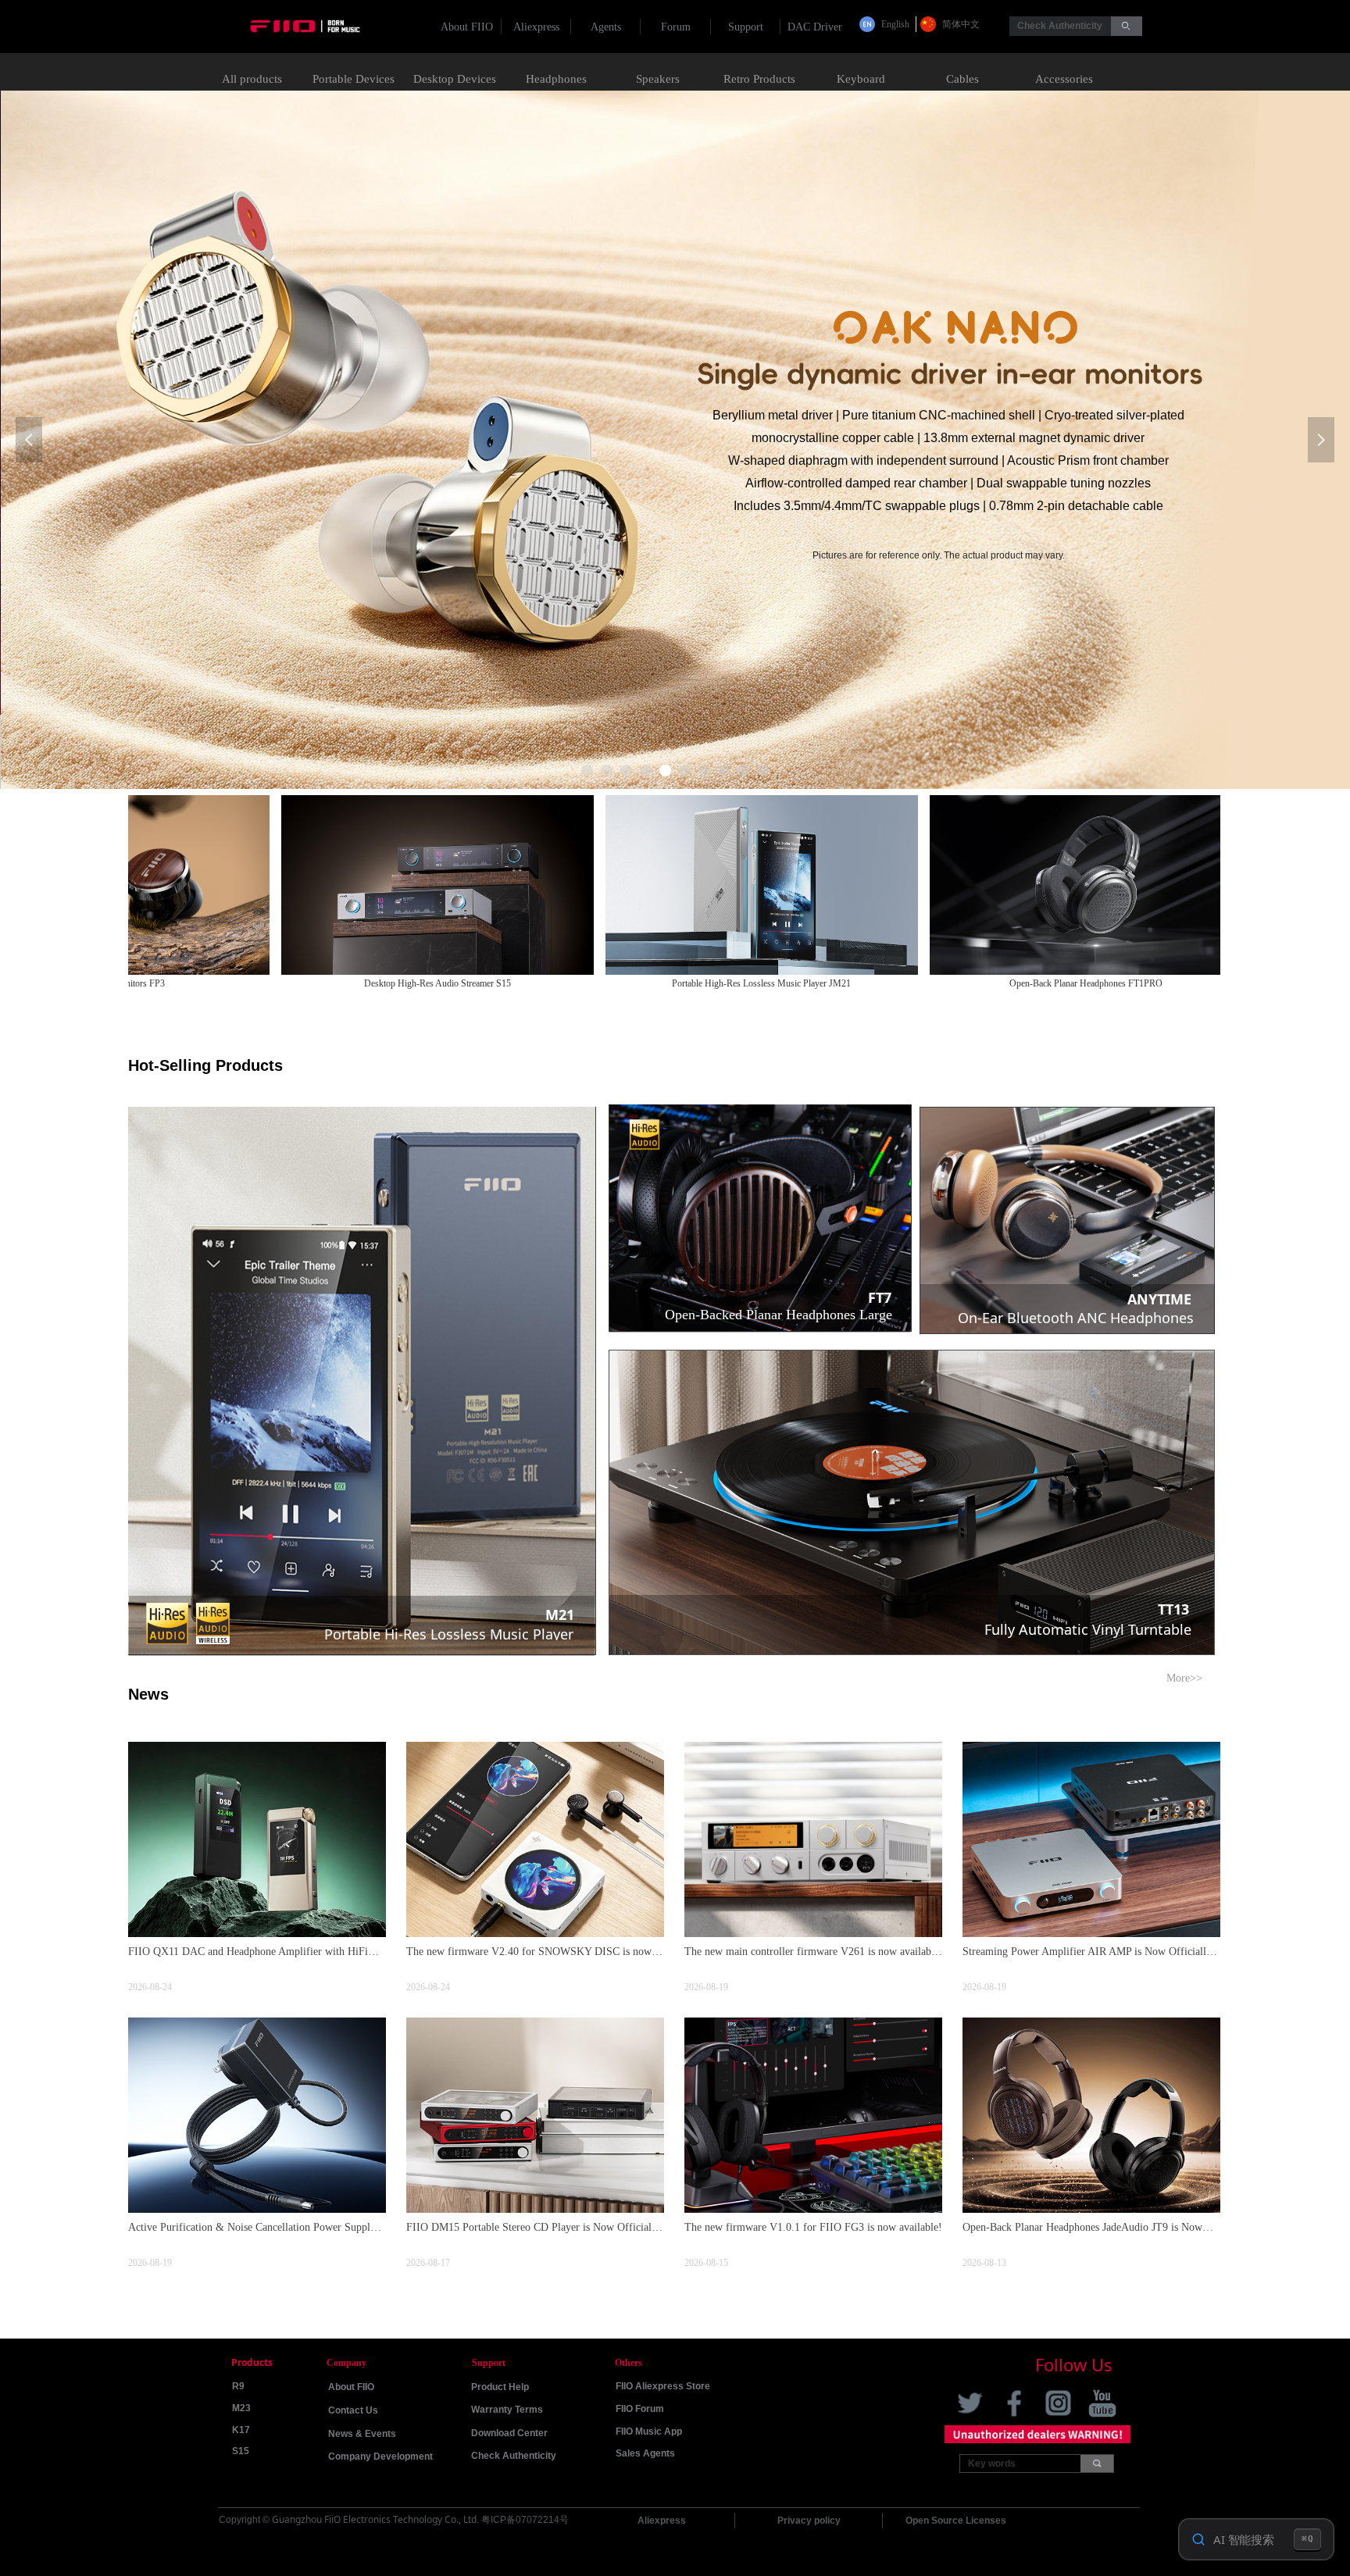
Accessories (1064, 79)
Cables (962, 79)
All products (252, 79)
